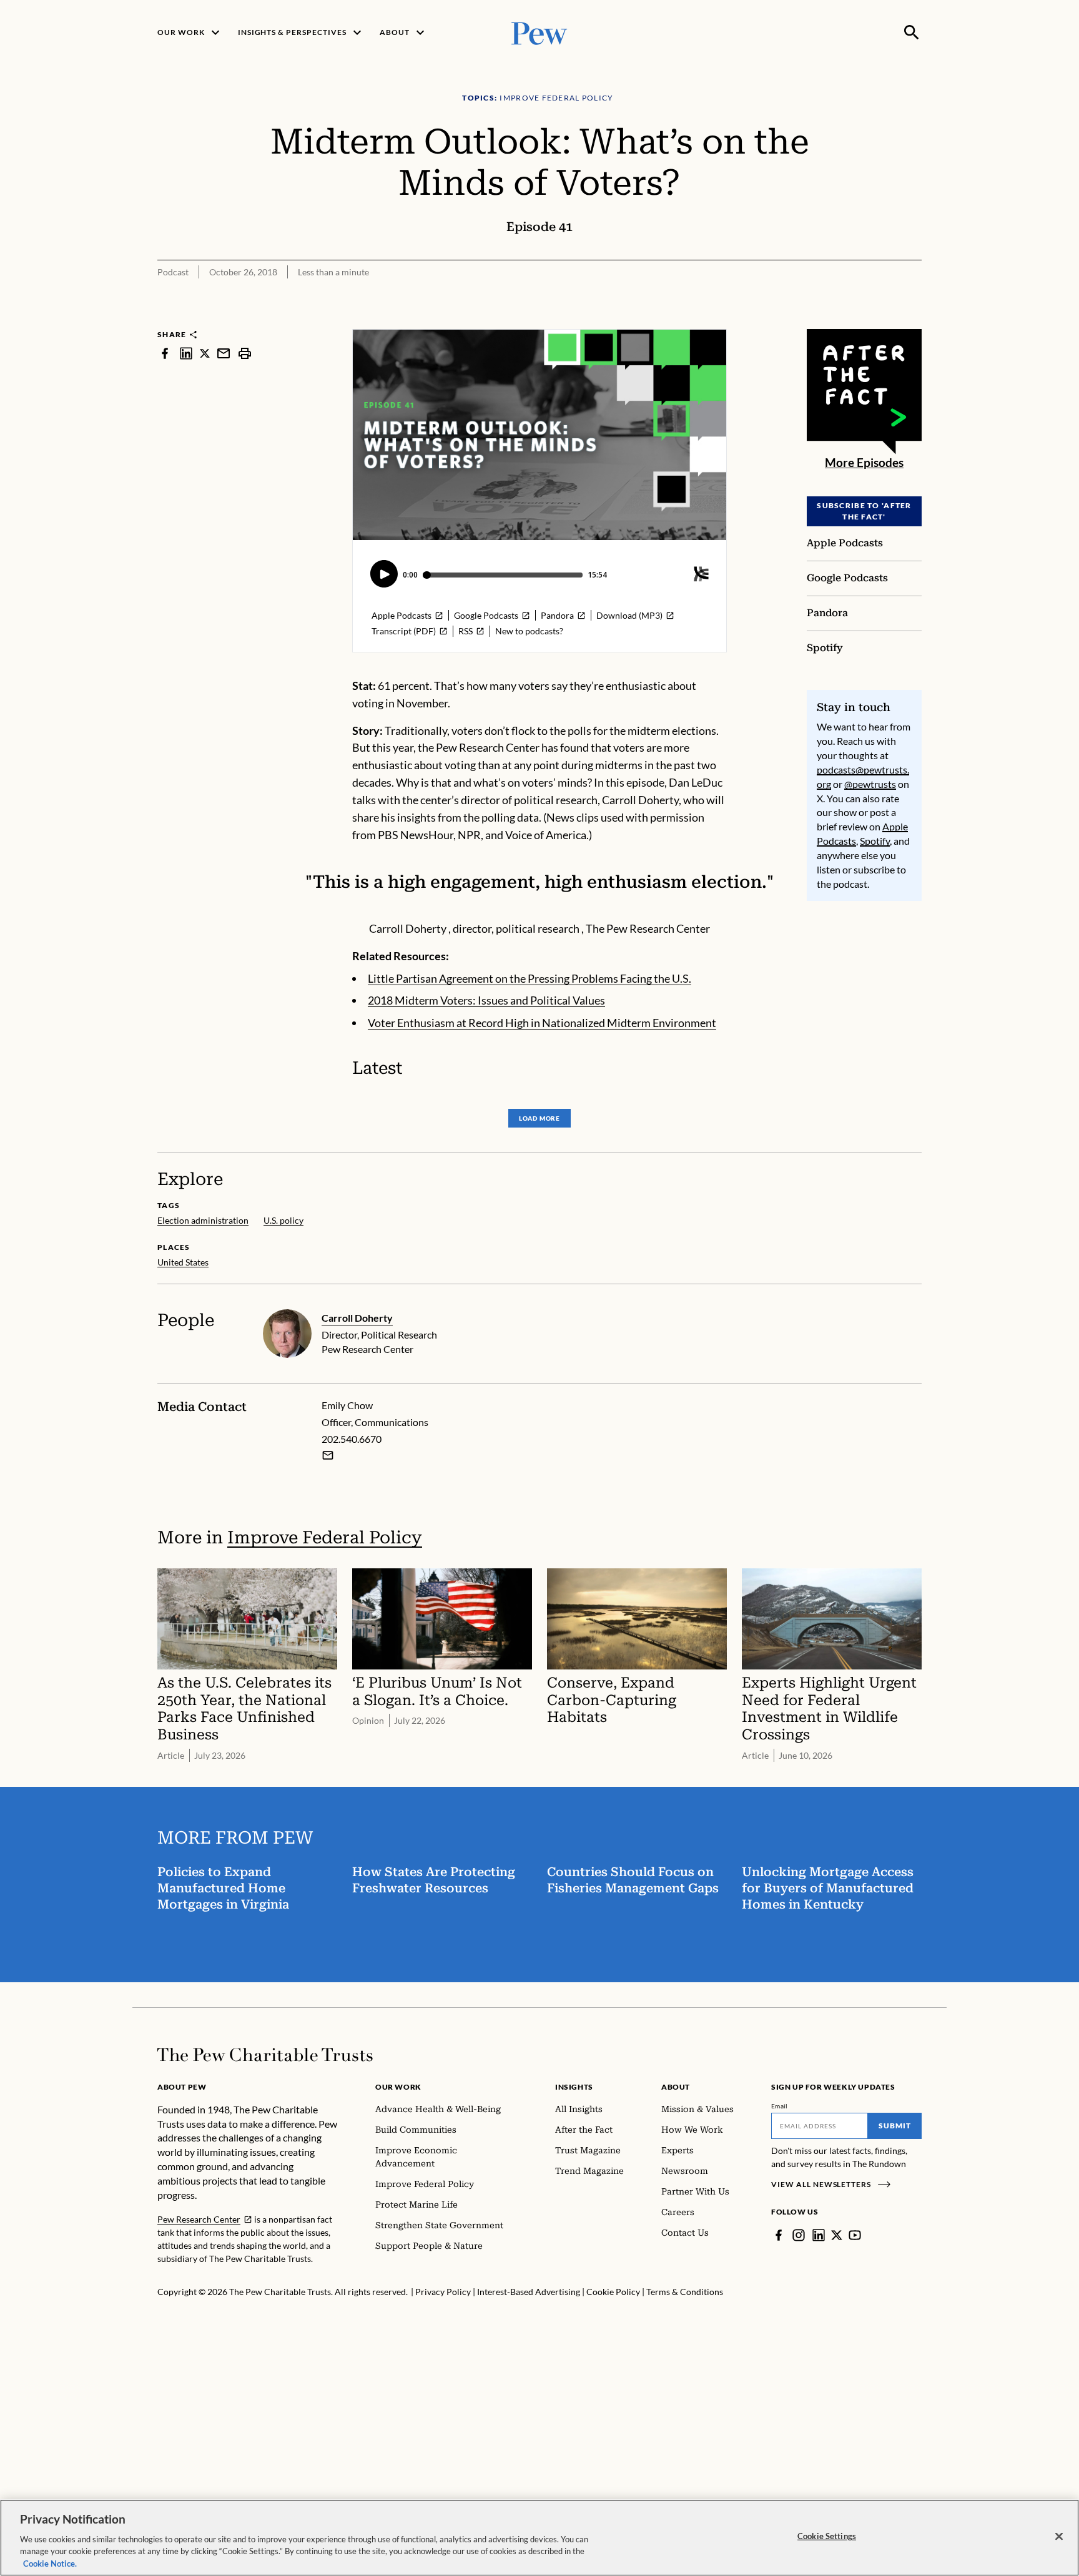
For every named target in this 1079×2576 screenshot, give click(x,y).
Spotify (875, 841)
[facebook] (165, 353)
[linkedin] (186, 353)
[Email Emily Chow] (328, 1455)
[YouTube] (855, 2235)
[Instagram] (799, 2235)
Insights (574, 2087)
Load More (539, 1118)
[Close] (1059, 2537)
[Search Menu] (912, 32)
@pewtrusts (870, 784)
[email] (224, 353)
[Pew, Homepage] (539, 32)
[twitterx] (205, 353)
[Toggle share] (914, 321)
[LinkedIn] (819, 2235)
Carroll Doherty (357, 1318)
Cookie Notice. (50, 2563)
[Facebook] (779, 2235)
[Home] (265, 2055)
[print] (245, 353)
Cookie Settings (827, 2536)
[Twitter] (837, 2235)
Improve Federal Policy (325, 1537)
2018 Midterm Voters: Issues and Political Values (486, 1000)
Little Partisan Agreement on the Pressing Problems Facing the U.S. (530, 978)
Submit (895, 2126)
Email (780, 2106)
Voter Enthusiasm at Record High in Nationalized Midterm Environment (542, 1023)
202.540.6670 (352, 1439)
